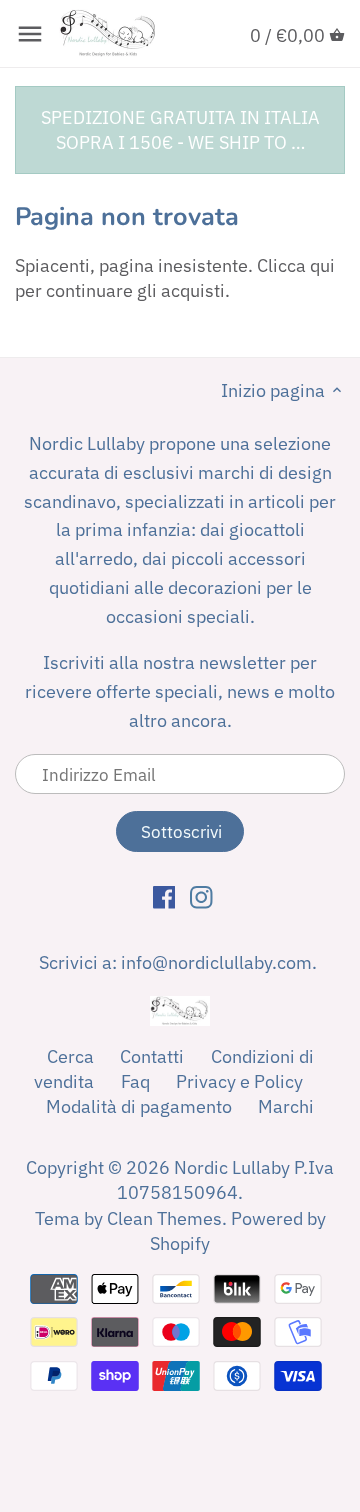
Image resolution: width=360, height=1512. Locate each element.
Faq (135, 1081)
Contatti (152, 1056)
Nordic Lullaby (232, 1167)
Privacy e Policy (239, 1081)
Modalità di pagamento (139, 1106)
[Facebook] (164, 896)
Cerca (70, 1056)
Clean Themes (164, 1218)
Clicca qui (296, 265)
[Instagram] (201, 896)
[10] (30, 34)
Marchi (286, 1106)
